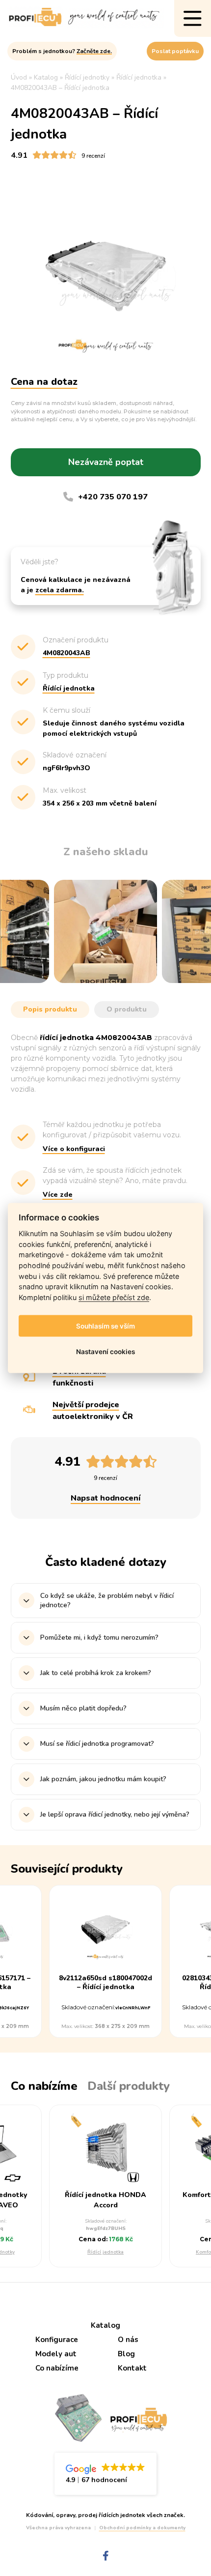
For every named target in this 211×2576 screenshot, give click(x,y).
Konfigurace (57, 2340)
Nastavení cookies (105, 1352)
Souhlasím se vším (105, 1326)
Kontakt (132, 2368)
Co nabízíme (57, 2368)
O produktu (127, 1009)
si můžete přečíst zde (114, 1297)
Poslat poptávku (175, 51)
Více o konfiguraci (74, 1149)
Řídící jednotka (105, 2252)
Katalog (105, 2325)
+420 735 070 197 (113, 497)
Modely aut (56, 2354)
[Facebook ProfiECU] (106, 2556)
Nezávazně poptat (106, 462)
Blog (126, 2354)
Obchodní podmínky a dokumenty (142, 2528)
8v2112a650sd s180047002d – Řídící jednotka (105, 1983)
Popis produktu (50, 1009)
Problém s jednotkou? (62, 51)
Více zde (58, 1195)
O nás (128, 2340)
